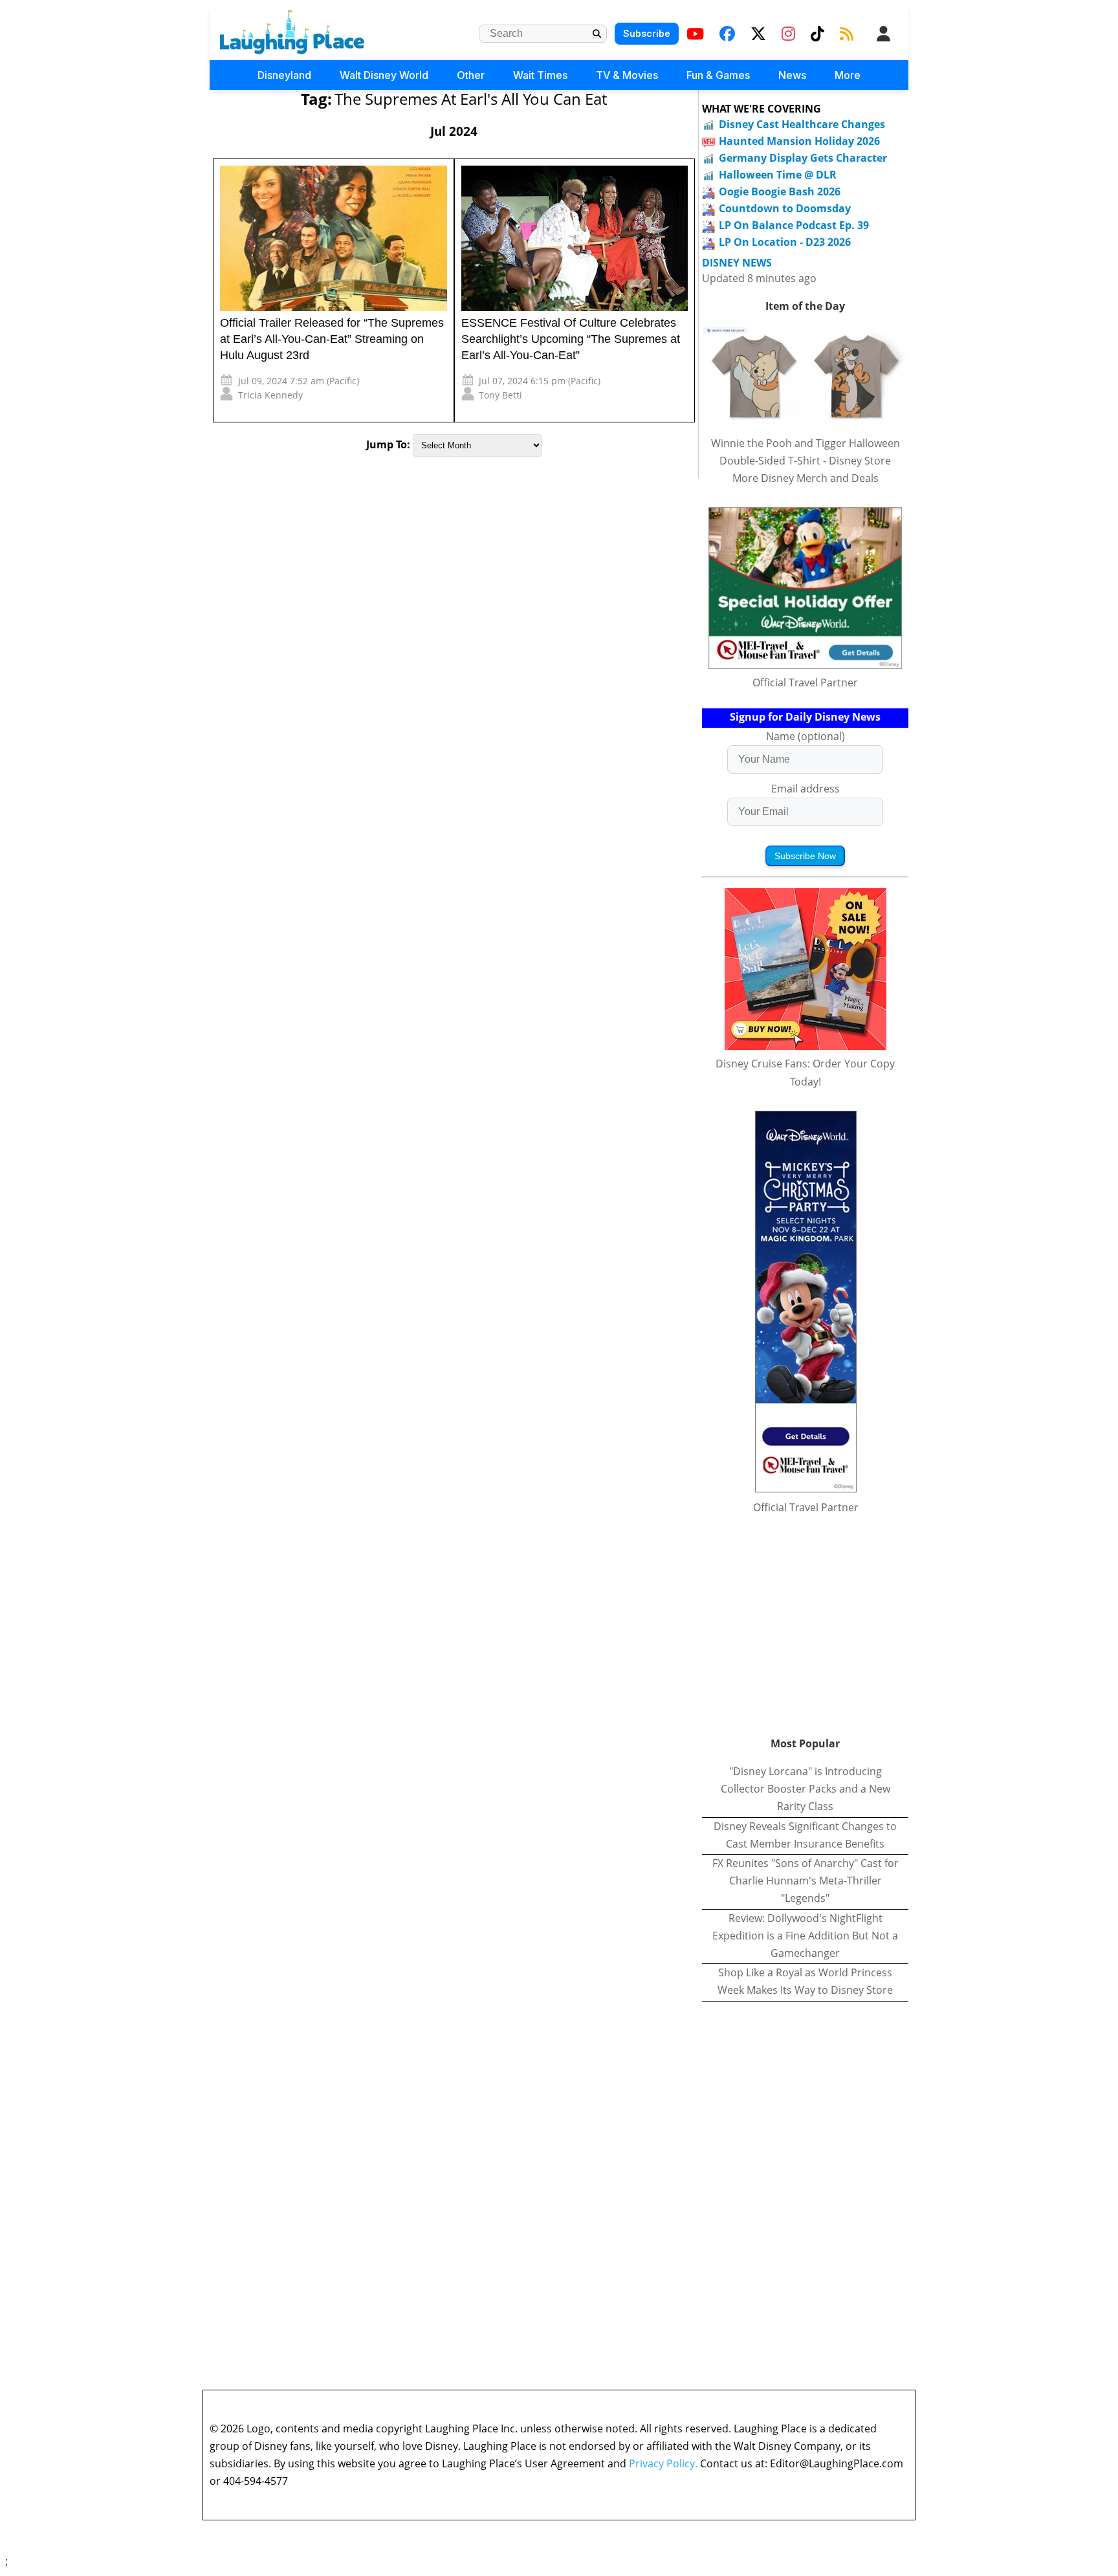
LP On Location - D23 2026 (785, 242)
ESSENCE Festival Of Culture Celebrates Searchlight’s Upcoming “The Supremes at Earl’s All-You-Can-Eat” (571, 339)
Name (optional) (806, 736)
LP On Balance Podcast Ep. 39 (794, 225)
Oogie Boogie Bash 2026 (780, 191)
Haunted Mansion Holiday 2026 (799, 141)
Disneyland (284, 75)
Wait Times (540, 75)
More (848, 75)
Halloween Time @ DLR (778, 175)
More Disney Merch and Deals (806, 478)
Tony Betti (500, 395)
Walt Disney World (384, 75)
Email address (806, 789)
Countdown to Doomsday (785, 208)
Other (471, 75)
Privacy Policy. (663, 2463)
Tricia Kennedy (270, 395)
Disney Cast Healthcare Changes (802, 124)
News (792, 75)
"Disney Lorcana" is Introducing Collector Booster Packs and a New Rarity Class (806, 1789)
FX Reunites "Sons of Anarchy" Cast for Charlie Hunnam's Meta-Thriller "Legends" (806, 1881)
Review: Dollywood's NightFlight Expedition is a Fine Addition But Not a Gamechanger (805, 1936)
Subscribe (647, 33)
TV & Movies (627, 75)
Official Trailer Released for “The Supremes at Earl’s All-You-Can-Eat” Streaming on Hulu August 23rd (332, 339)
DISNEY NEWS (737, 263)
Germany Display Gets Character (803, 158)
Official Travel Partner (805, 682)
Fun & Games (718, 75)
